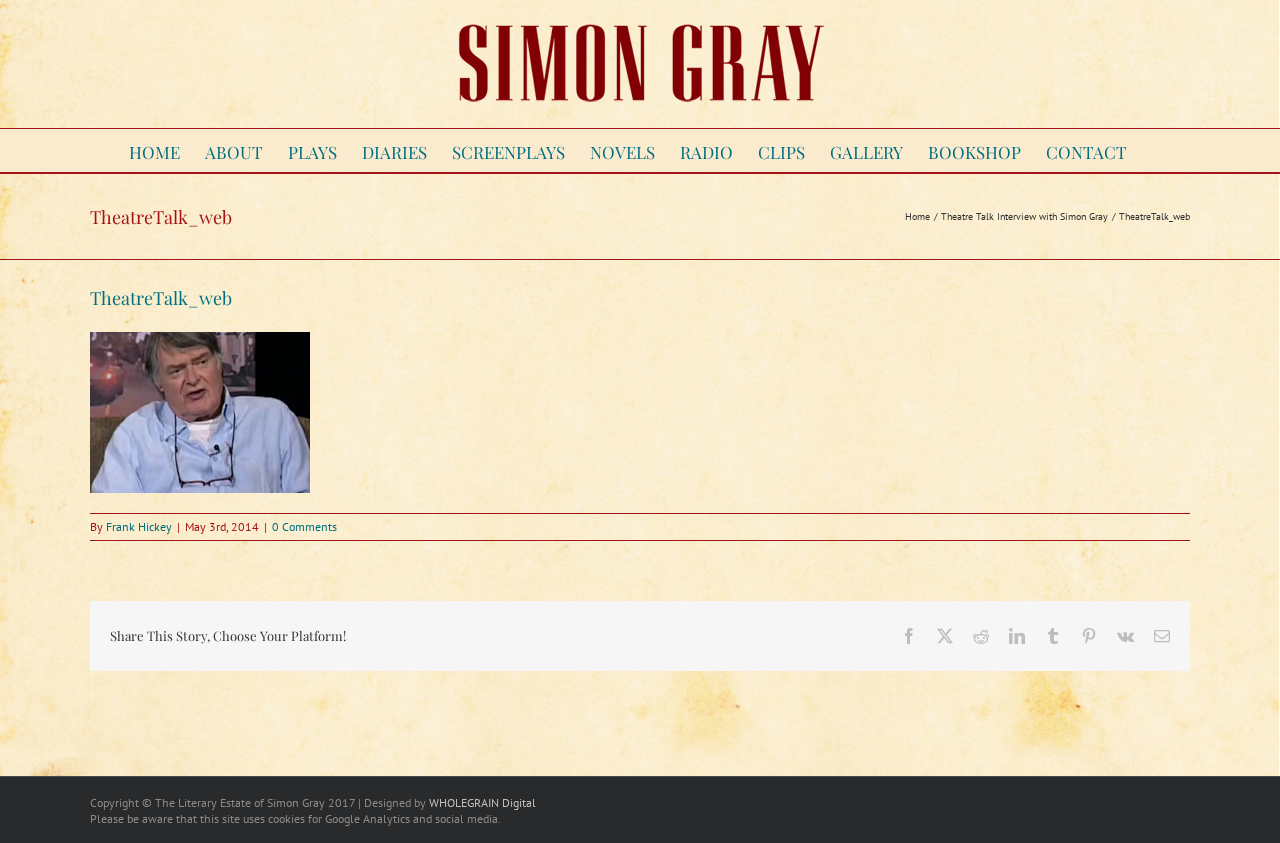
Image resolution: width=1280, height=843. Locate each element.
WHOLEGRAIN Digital (482, 802)
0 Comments (304, 526)
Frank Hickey (139, 526)
